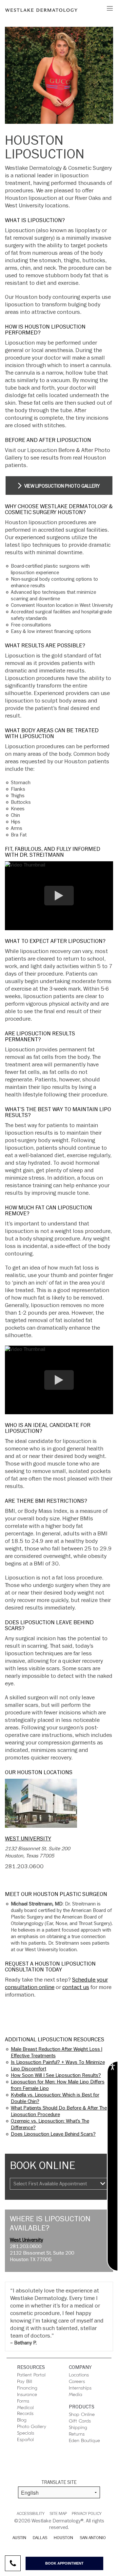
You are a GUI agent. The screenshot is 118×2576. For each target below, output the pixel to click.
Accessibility (31, 2514)
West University (28, 1839)
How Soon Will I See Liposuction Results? (56, 2075)
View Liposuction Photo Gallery (61, 486)
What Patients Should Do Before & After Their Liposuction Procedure (60, 2111)
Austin (19, 2538)
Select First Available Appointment (50, 2184)
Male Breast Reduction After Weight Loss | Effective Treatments (57, 2052)
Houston (63, 2538)
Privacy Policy (87, 2514)
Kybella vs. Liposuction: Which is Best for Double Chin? (55, 2098)
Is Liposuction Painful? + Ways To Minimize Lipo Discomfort (58, 2066)
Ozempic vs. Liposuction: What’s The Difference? (50, 2124)
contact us (76, 1987)
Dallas (40, 2538)
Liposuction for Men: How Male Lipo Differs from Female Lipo (58, 2085)
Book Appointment (64, 2563)
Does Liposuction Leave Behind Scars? (53, 2134)
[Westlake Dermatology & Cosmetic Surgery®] (41, 10)
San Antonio (93, 2538)
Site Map (58, 2514)
